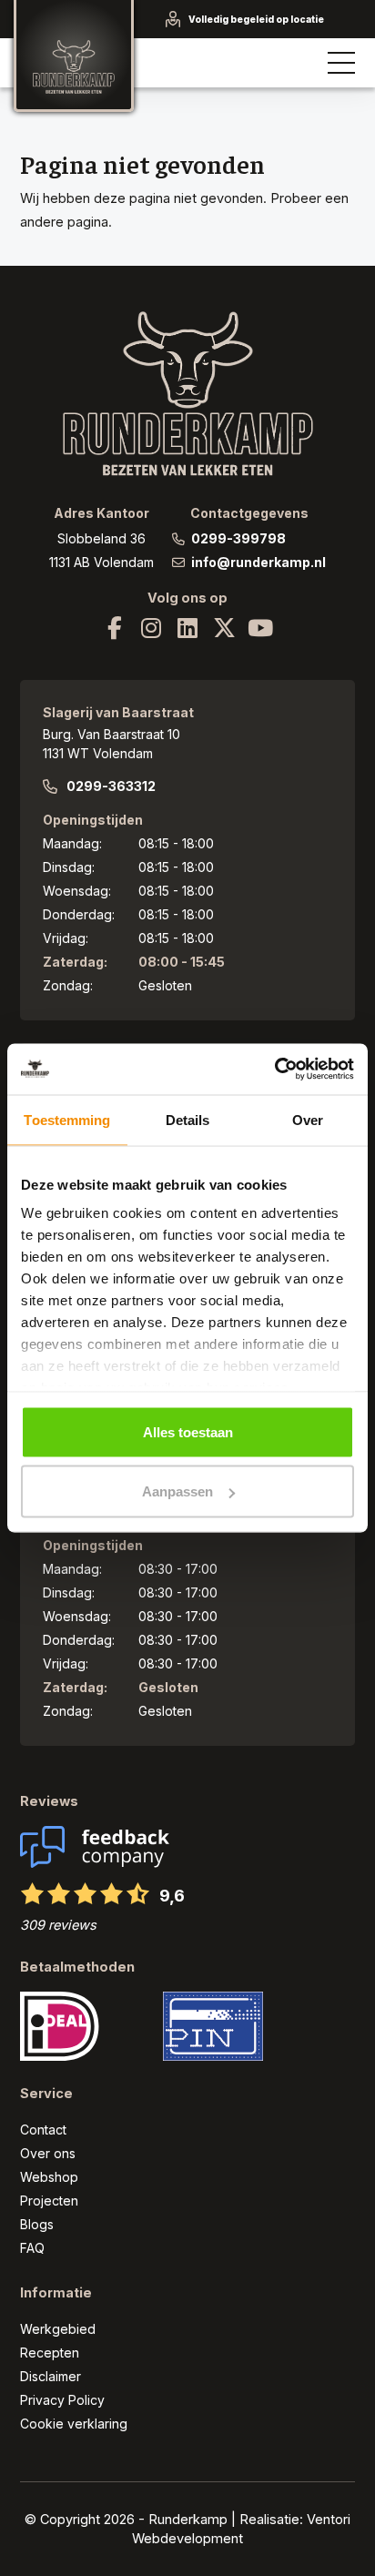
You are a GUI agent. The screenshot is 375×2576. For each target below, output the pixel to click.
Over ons (48, 2153)
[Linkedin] (187, 628)
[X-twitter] (224, 628)
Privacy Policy (62, 2400)
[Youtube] (260, 628)
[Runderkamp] (74, 56)
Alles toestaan (188, 1431)
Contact (43, 2130)
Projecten (49, 2201)
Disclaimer (51, 2376)
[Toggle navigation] (342, 63)
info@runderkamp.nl (258, 562)
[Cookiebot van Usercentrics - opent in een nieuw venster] (274, 1070)
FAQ (32, 2248)
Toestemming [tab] (67, 1119)
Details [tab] (188, 1119)
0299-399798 (238, 538)
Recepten (50, 2353)
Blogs (37, 2224)
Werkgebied (58, 2329)
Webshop (49, 2177)
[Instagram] (151, 628)
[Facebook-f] (115, 628)
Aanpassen (177, 1491)
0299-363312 (111, 786)
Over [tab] (308, 1119)
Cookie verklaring (74, 2424)
